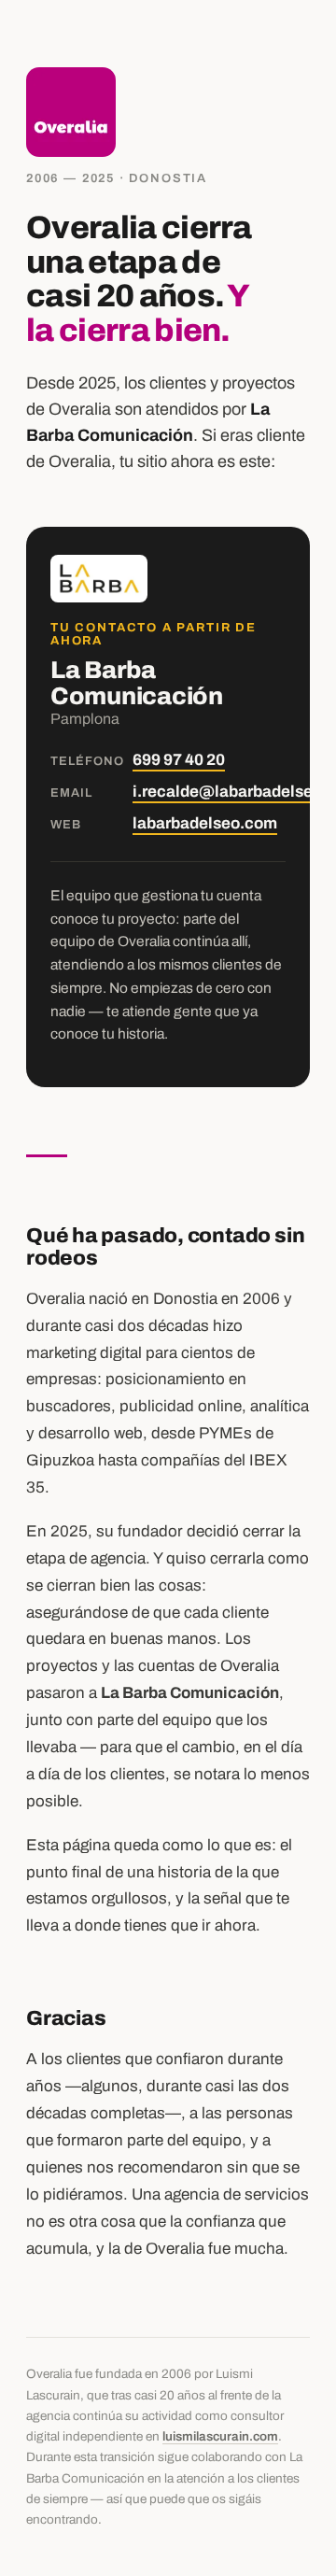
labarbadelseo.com (205, 823)
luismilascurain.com (220, 2436)
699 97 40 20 (179, 760)
